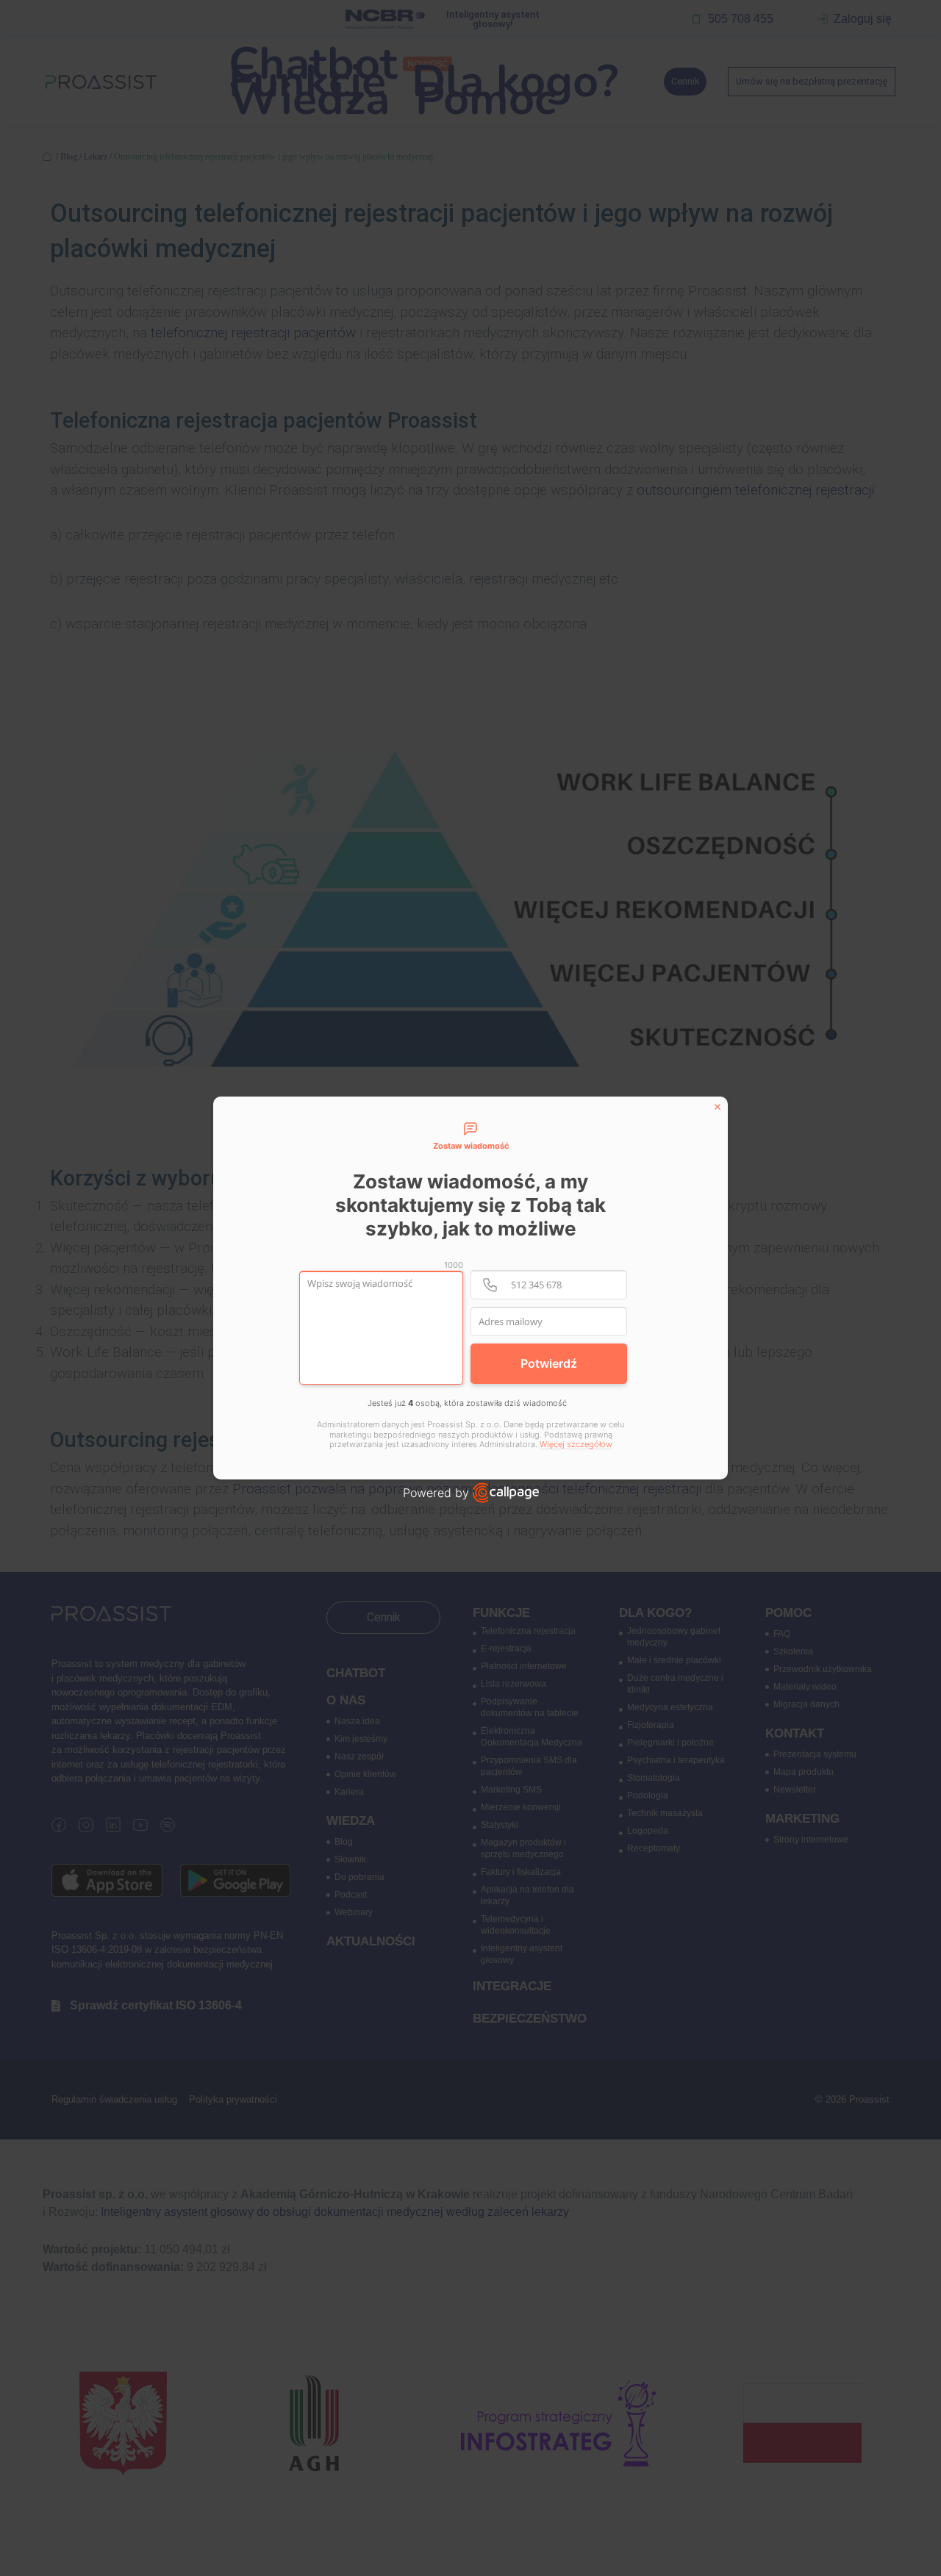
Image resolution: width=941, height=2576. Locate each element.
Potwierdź (549, 1363)
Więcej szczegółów (576, 1445)
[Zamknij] (718, 1107)
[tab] (470, 1137)
